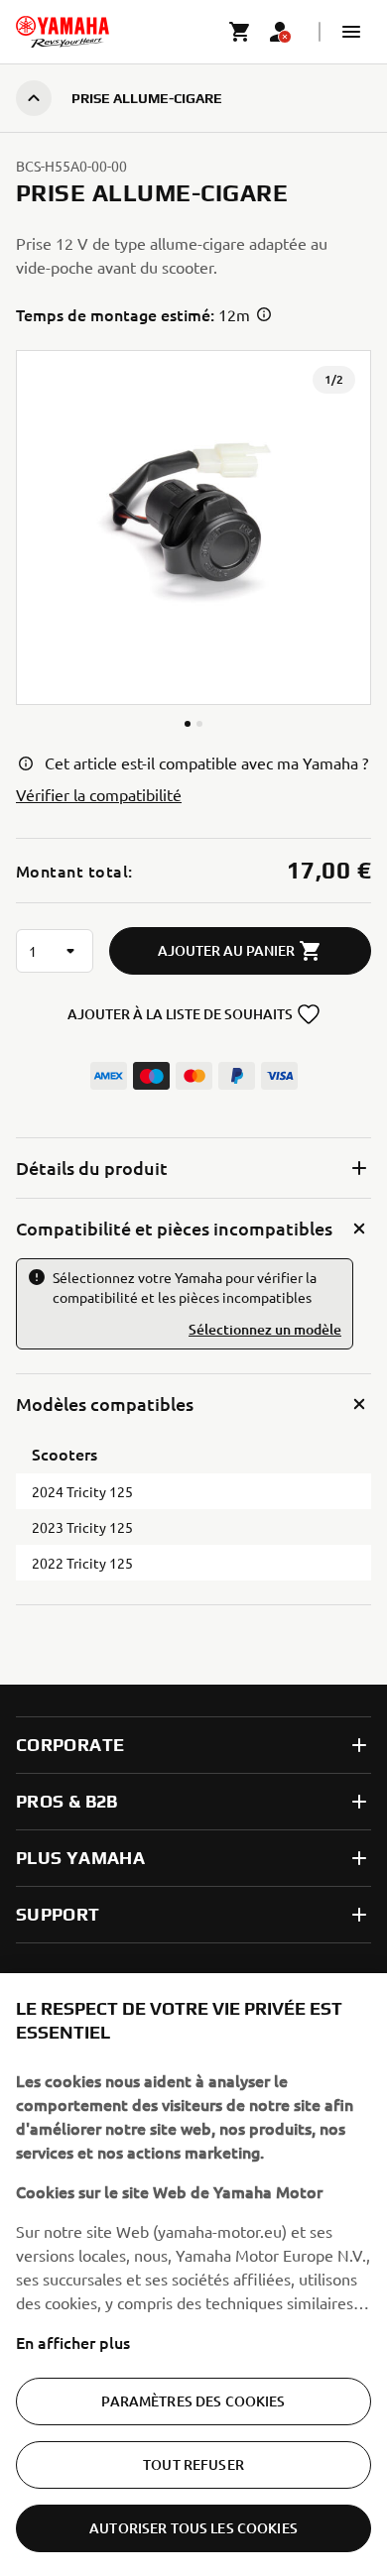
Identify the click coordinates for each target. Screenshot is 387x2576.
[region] (193, 2275)
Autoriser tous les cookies (193, 2528)
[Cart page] (240, 32)
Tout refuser (193, 2464)
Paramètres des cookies (193, 2401)
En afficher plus (73, 2342)
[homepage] (63, 32)
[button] (351, 32)
